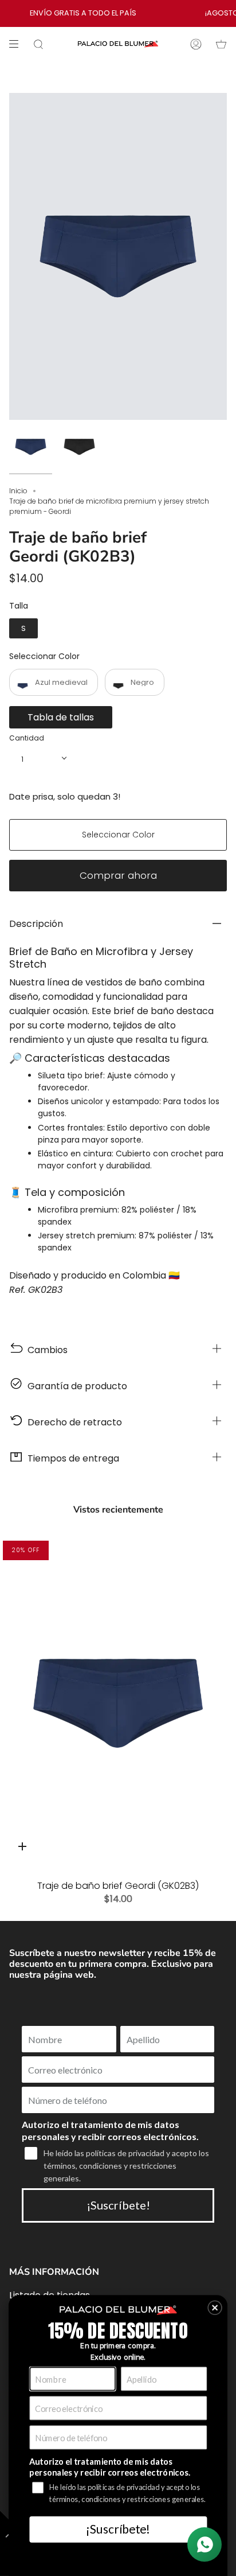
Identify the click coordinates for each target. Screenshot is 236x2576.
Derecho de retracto (72, 1422)
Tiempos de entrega (71, 1458)
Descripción (36, 924)
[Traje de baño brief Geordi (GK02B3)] (118, 1703)
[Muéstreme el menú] (18, 44)
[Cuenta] (196, 44)
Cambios (45, 1350)
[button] (215, 2308)
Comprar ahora (118, 875)
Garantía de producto (75, 1386)
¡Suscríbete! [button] (118, 2529)
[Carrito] (221, 44)
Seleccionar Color (44, 656)
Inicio (18, 491)
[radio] (23, 629)
